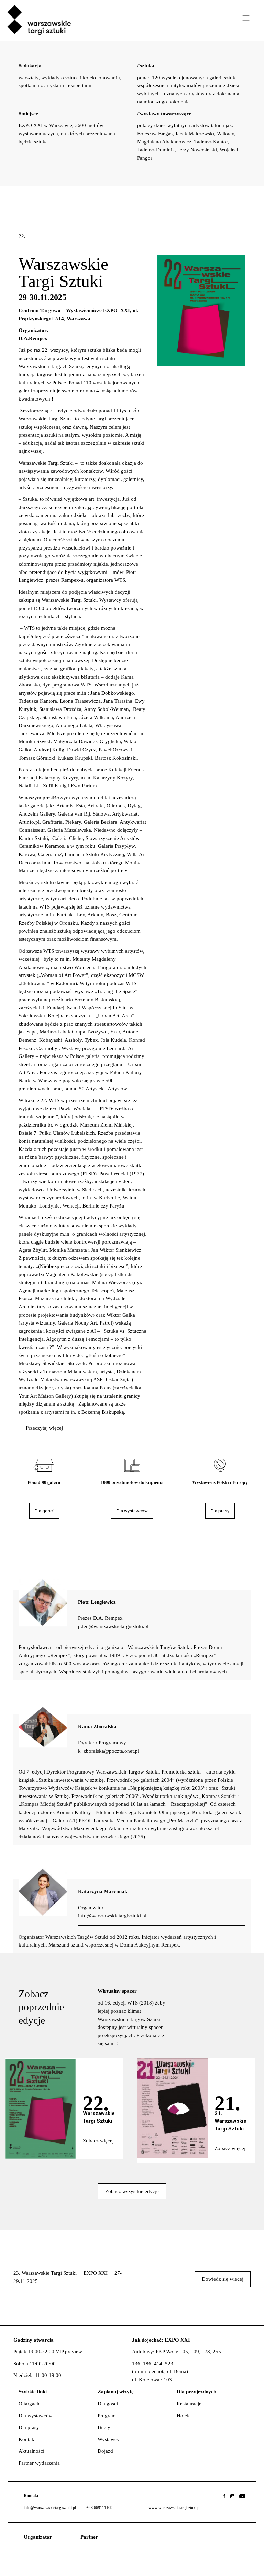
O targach (29, 2404)
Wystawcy (109, 2439)
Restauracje (189, 2404)
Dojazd (105, 2451)
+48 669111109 (99, 2508)
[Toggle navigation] (246, 18)
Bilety (104, 2427)
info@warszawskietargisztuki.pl (50, 2508)
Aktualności (31, 2451)
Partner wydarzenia (39, 2463)
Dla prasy (29, 2427)
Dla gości (108, 2404)
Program (107, 2416)
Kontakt (27, 2439)
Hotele (184, 2416)
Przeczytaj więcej (44, 1428)
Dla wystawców (36, 2416)
